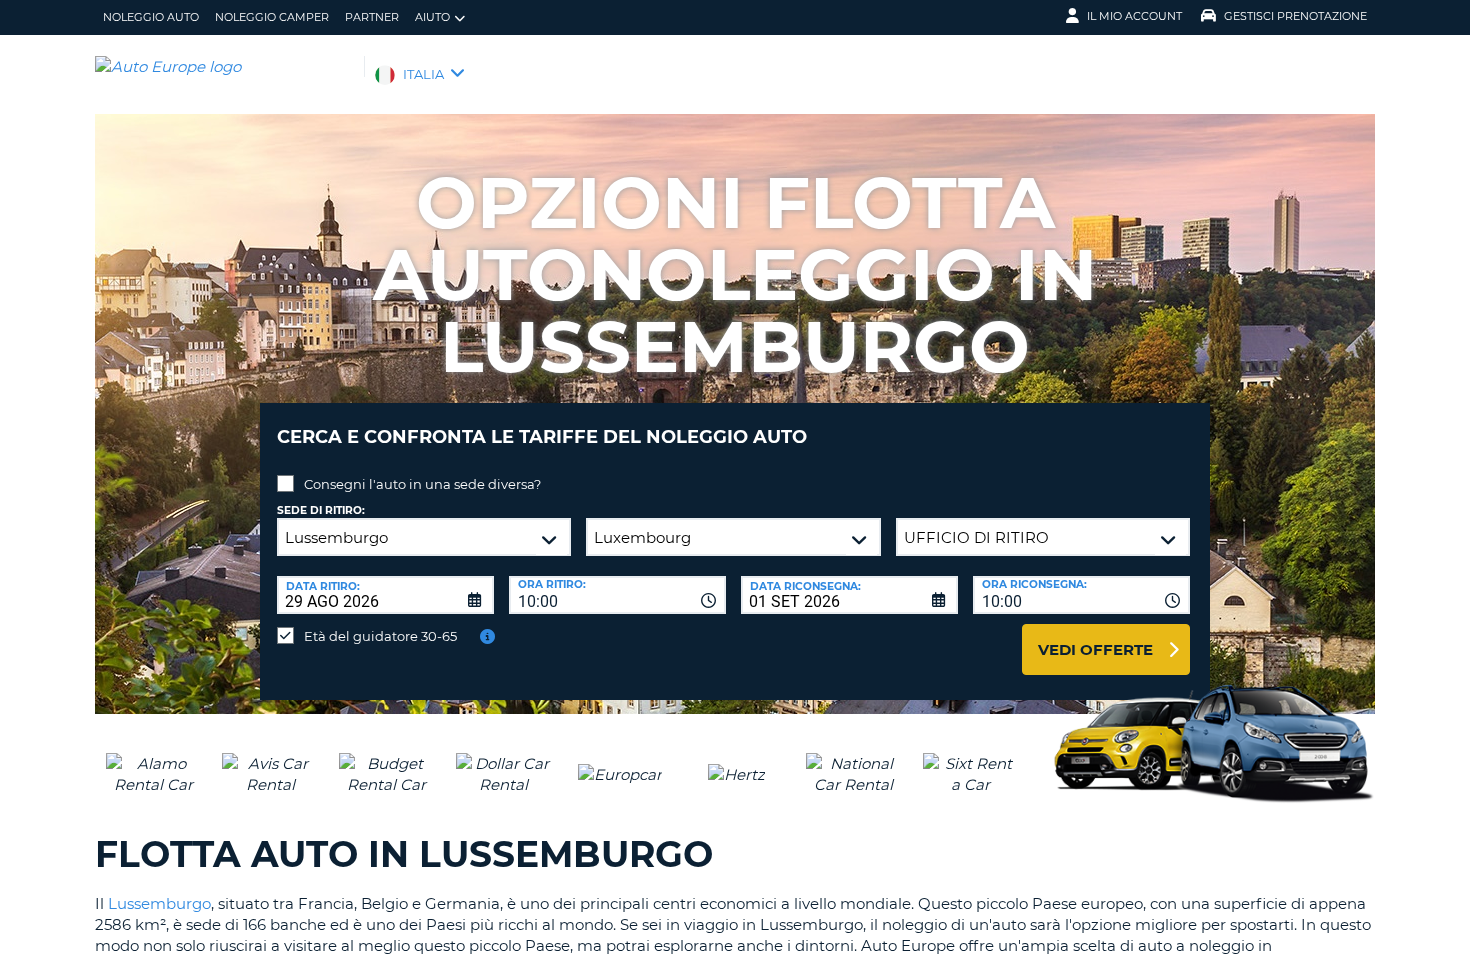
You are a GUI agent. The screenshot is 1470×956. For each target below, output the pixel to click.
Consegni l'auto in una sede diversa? (422, 484)
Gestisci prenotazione (1295, 16)
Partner (372, 17)
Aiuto (432, 17)
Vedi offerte (1095, 649)
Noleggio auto (151, 17)
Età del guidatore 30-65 (380, 636)
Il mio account (1134, 16)
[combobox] (617, 595)
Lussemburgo (159, 903)
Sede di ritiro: (321, 510)
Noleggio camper (272, 17)
